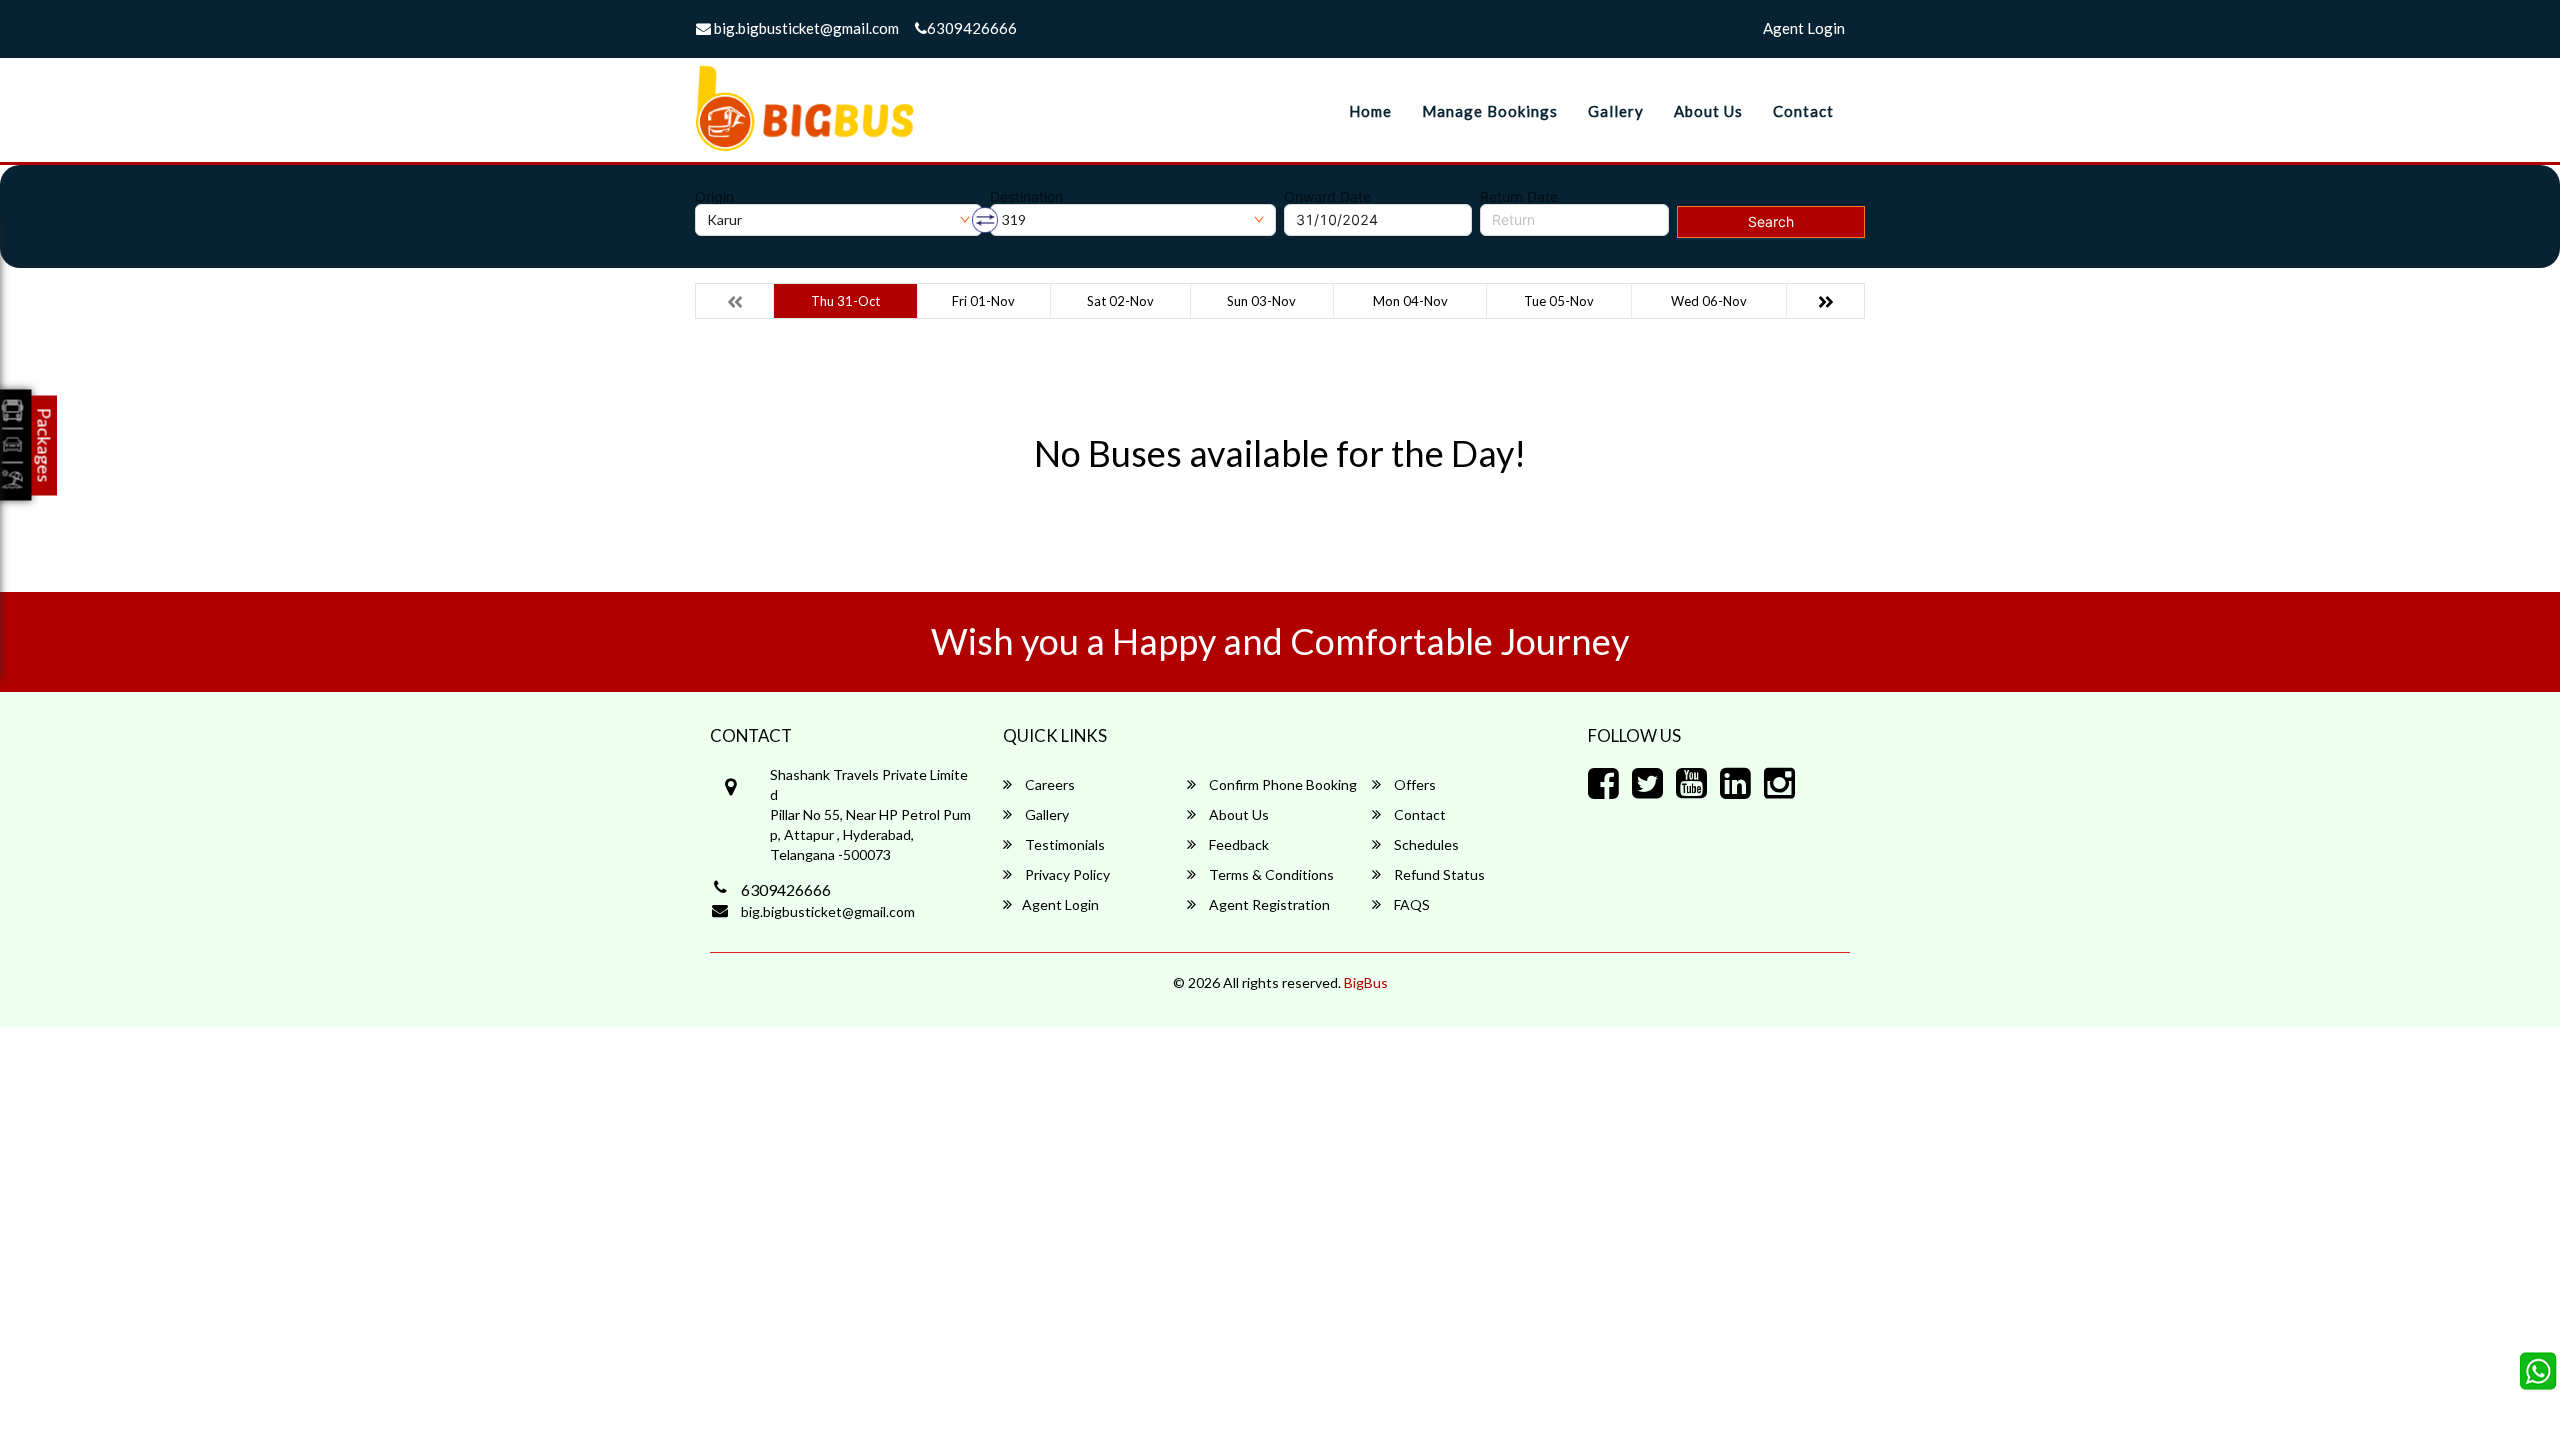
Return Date (1519, 197)
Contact (1803, 111)
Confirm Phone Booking (1281, 784)
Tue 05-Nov (1559, 301)
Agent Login (1804, 28)
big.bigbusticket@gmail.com (805, 28)
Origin (714, 197)
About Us (1708, 111)
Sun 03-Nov (1261, 301)
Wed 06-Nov (1709, 301)
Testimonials (1063, 844)
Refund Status (1438, 874)
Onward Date (1327, 197)
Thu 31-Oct (845, 301)
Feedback (1237, 844)
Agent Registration (1268, 904)
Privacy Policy (1066, 874)
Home (1370, 111)
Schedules (1425, 844)
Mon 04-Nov (1410, 301)
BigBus (1366, 982)
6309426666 (972, 28)
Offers (1413, 784)
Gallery (1616, 111)
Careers (1048, 784)
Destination (1026, 197)
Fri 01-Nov (983, 301)
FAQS (1410, 904)
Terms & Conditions (1270, 874)
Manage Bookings (1490, 111)
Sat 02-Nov (1120, 301)
